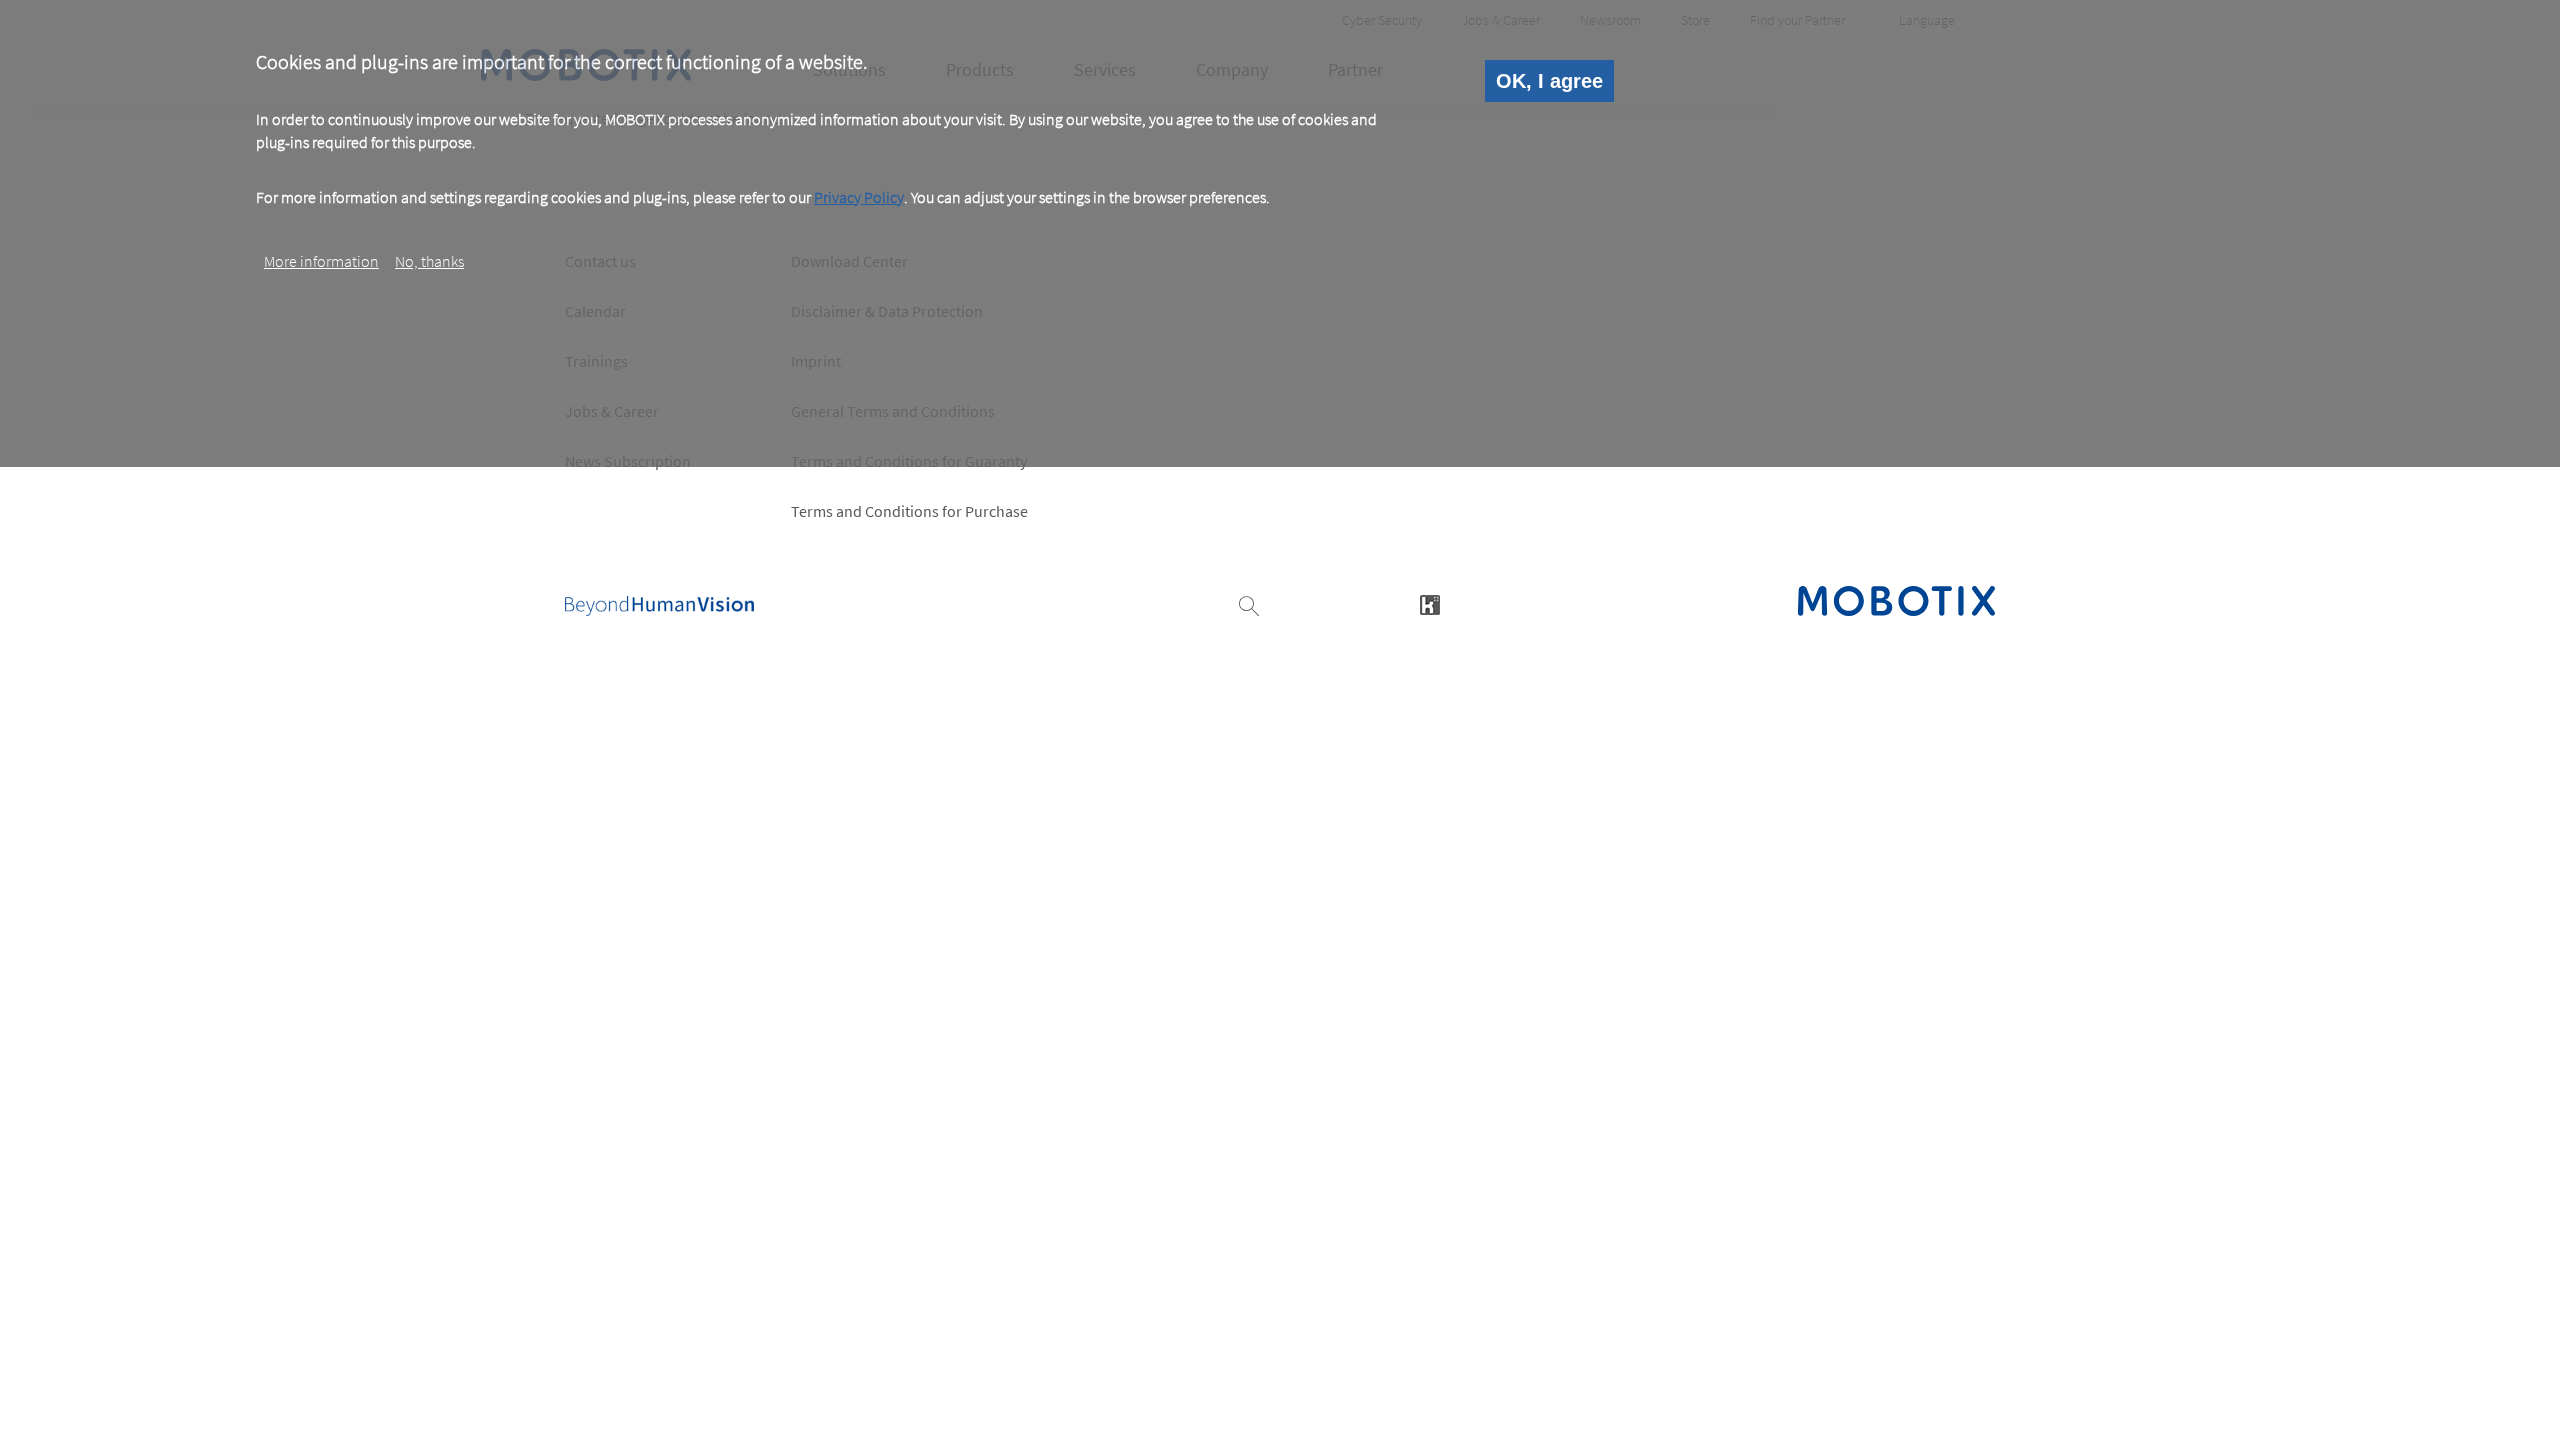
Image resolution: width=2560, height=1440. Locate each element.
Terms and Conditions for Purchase (909, 511)
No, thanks (429, 261)
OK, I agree (1549, 81)
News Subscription (628, 461)
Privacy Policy (859, 197)
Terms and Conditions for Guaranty (909, 461)
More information (321, 261)
